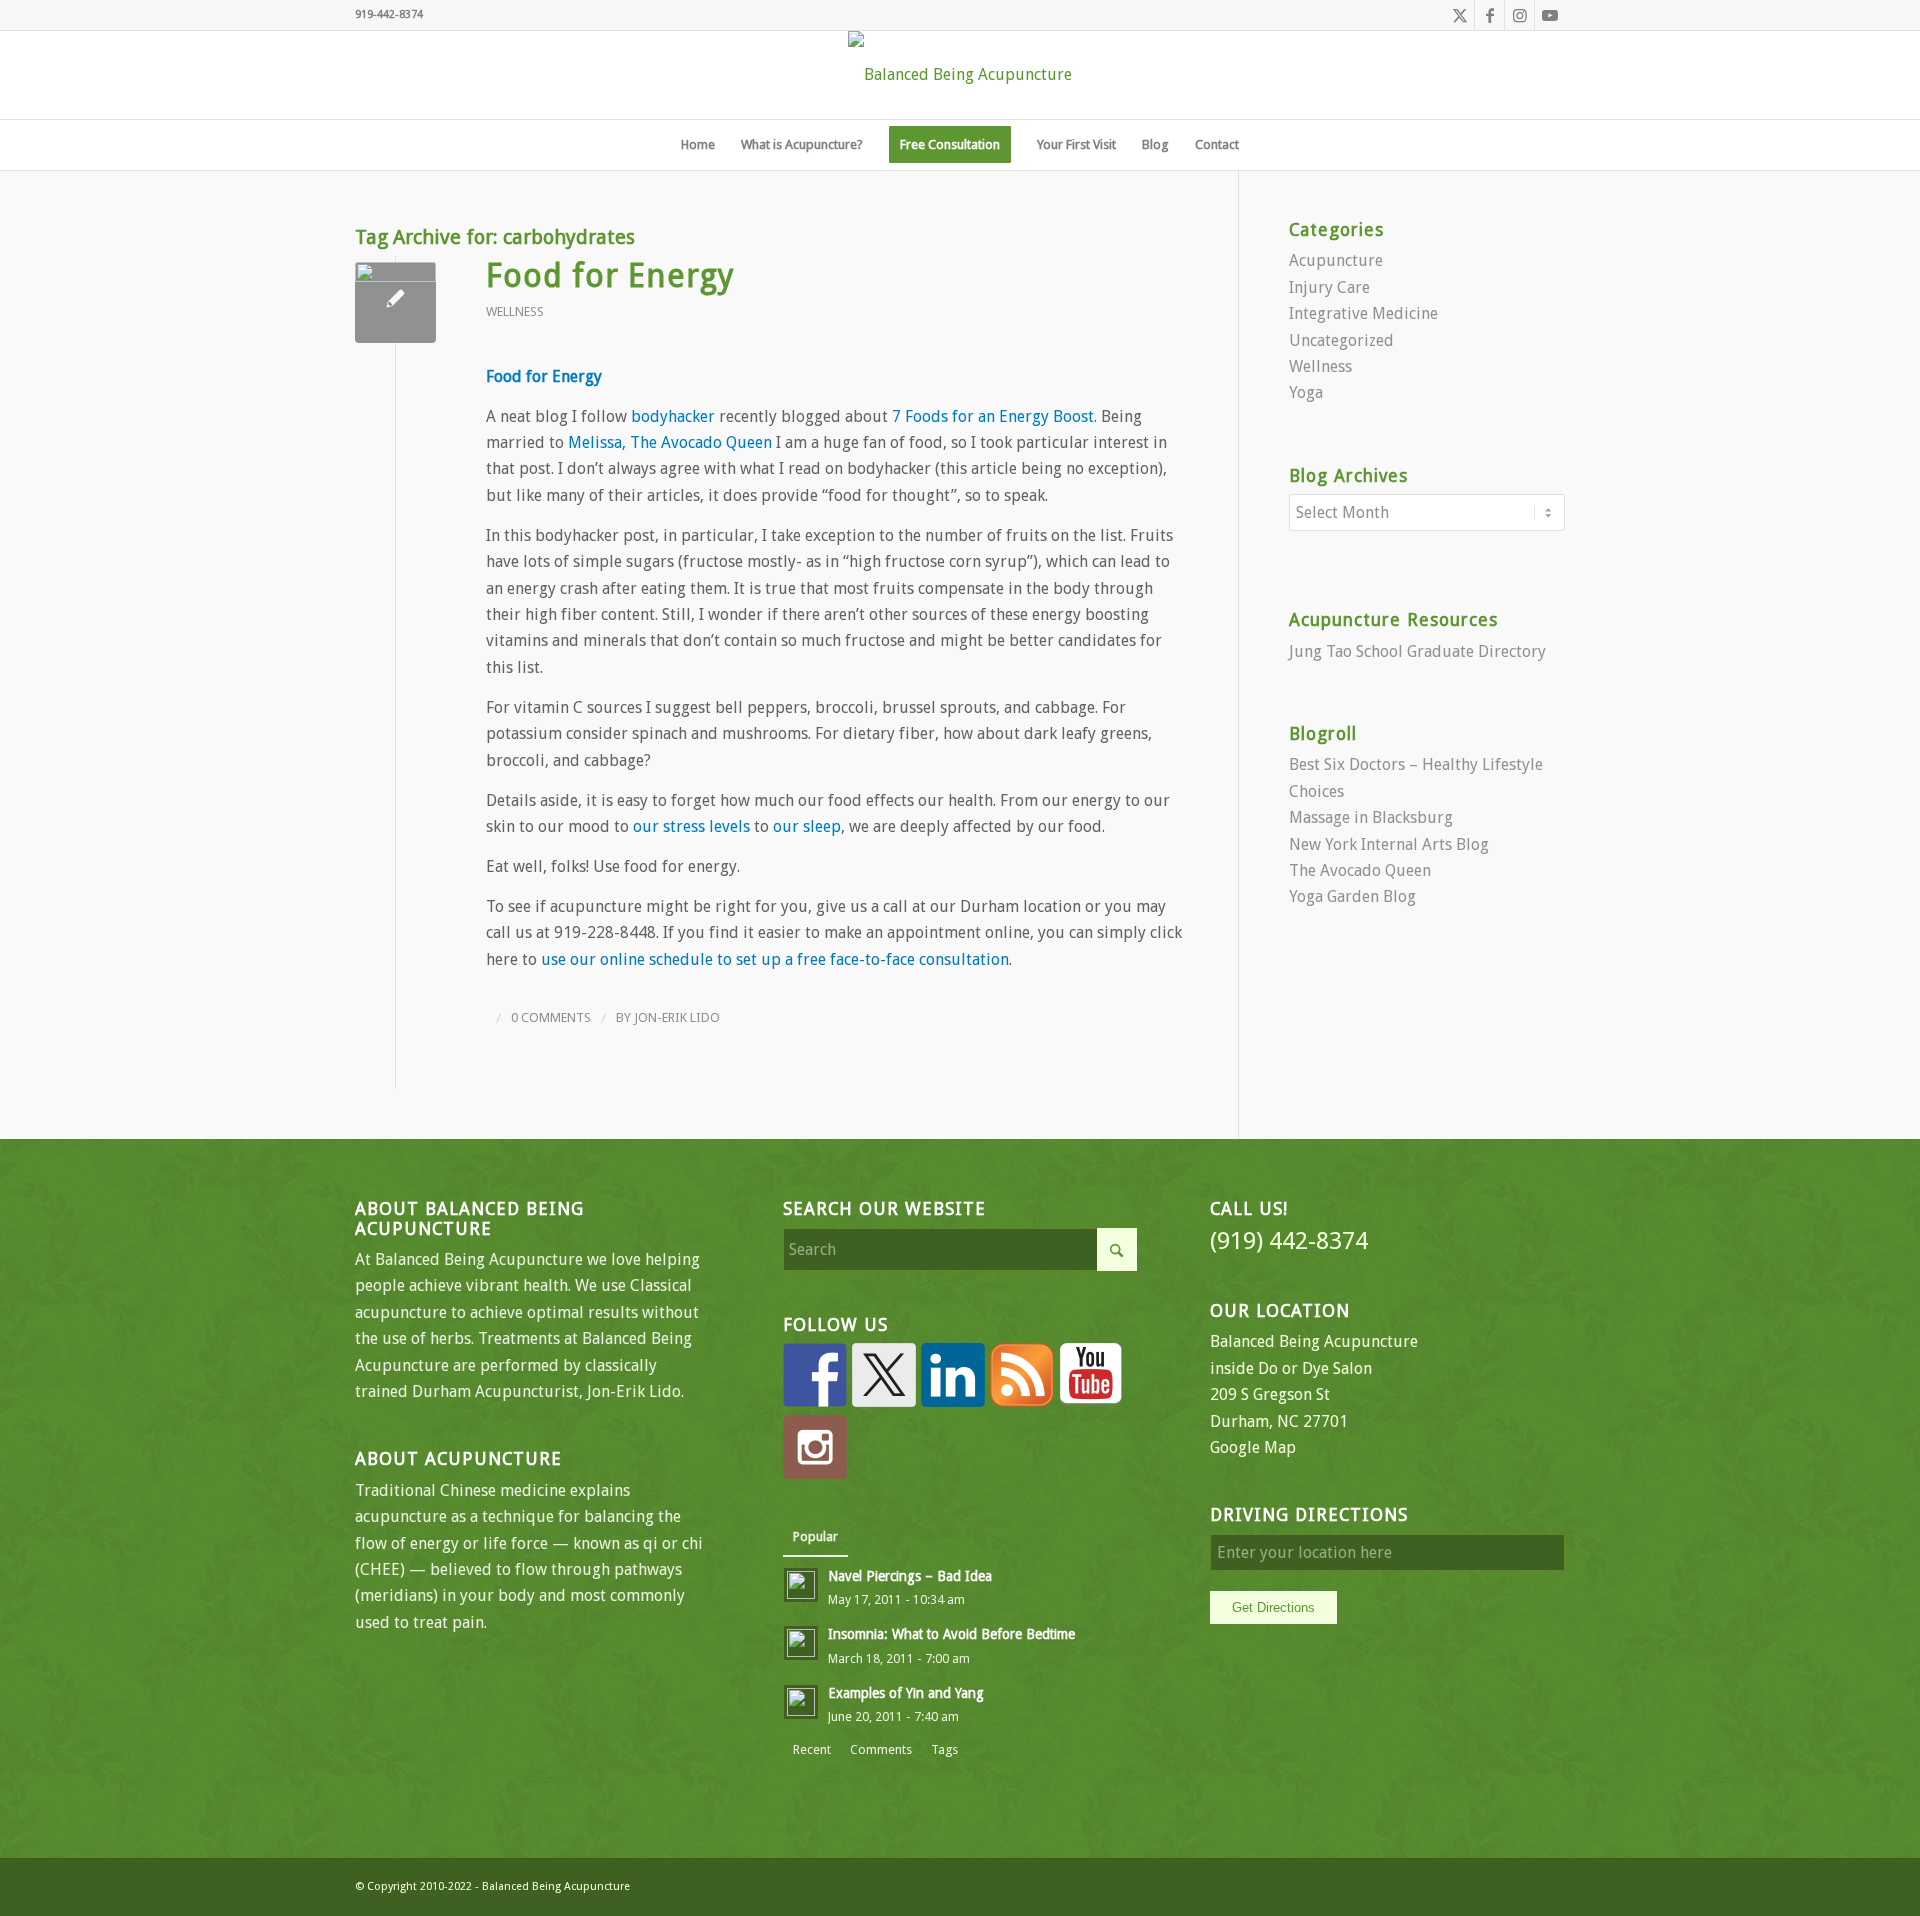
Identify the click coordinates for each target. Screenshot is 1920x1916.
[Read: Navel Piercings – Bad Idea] (801, 1585)
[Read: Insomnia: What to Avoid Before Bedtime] (801, 1643)
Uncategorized (1341, 340)
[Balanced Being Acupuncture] (960, 75)
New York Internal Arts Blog (1389, 844)
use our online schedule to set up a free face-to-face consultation (775, 959)
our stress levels (691, 826)
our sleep (807, 826)
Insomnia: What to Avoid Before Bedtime (951, 1634)
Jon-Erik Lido (677, 1017)
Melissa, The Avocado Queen (670, 442)
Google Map (1253, 1447)
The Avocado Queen (1360, 870)
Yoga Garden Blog (1352, 896)
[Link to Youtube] (1550, 15)
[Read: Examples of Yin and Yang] (801, 1702)
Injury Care (1329, 287)
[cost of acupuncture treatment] (395, 302)
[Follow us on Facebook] (815, 1375)
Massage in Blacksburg (1371, 817)
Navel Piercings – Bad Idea (910, 1576)
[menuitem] (698, 145)
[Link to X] (1459, 15)
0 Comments (551, 1017)
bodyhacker (673, 416)
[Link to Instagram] (1519, 15)
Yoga (1306, 392)
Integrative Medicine (1363, 313)
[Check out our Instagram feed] (815, 1447)
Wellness (515, 311)
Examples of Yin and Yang (906, 1693)
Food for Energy (610, 276)
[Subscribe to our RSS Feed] (1022, 1375)
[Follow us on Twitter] (884, 1375)
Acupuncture (1336, 260)
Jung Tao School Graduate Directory (1417, 651)
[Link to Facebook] (1489, 15)
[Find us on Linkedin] (953, 1375)
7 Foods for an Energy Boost (993, 416)
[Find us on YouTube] (1091, 1375)
